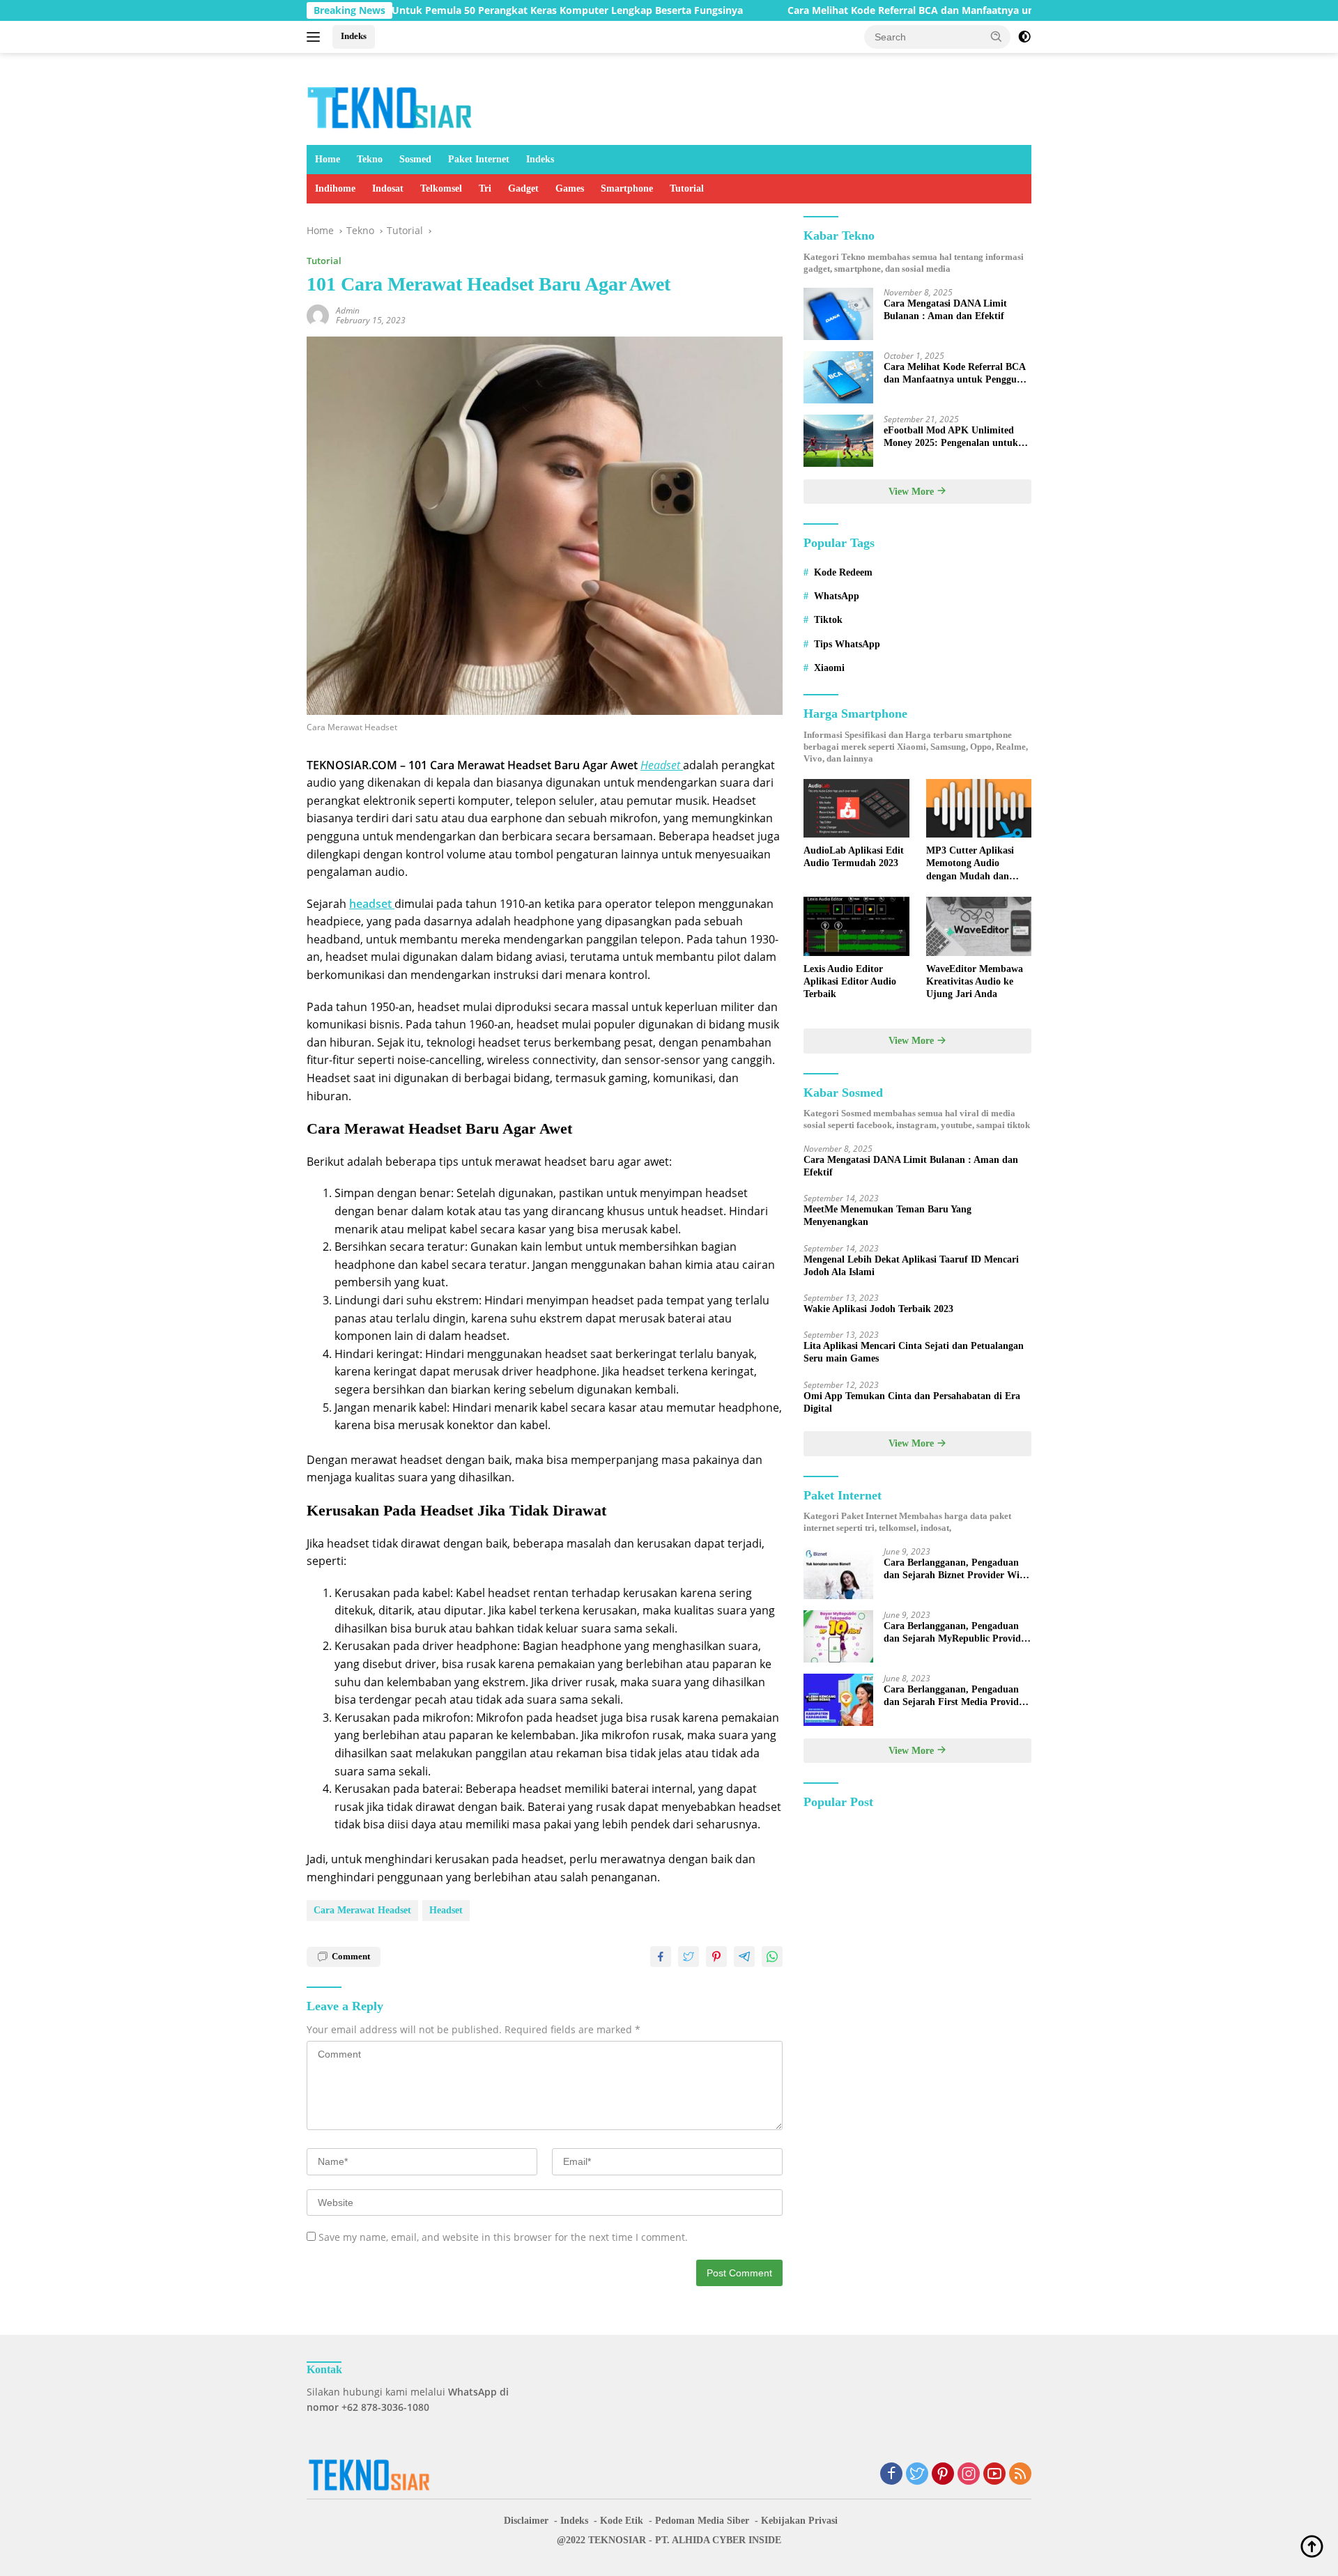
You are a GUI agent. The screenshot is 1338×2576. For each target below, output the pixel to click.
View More (913, 492)
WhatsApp (837, 596)
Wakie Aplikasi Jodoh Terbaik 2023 (878, 1309)
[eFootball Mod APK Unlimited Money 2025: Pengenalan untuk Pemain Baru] (838, 441)
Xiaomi (829, 668)
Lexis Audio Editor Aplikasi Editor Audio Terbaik (850, 981)
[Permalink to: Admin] (318, 314)
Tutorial (687, 188)
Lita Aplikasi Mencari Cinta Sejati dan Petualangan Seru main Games (914, 1352)
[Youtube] (994, 2475)
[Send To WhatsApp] (772, 1957)
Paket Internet (479, 159)
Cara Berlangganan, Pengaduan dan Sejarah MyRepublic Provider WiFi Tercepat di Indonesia (956, 1633)
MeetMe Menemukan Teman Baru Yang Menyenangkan (887, 1216)
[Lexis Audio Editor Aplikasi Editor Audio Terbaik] (856, 926)
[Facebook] (891, 2475)
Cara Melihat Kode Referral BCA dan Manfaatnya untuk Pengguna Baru (876, 10)
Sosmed (415, 159)
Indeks (354, 36)
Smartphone (627, 188)
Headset (446, 1910)
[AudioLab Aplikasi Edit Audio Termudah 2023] (856, 809)
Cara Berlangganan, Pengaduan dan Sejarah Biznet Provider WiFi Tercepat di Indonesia (956, 1569)
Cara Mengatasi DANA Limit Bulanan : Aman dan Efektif (945, 310)
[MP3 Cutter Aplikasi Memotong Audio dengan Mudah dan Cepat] (979, 809)
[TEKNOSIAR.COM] (391, 105)
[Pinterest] (943, 2475)
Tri (485, 188)
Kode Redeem (843, 572)
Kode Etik (622, 2521)
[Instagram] (969, 2475)
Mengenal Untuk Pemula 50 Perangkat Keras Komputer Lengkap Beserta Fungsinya (462, 10)
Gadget (523, 188)
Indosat (388, 188)
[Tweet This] (689, 1957)
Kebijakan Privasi (799, 2521)
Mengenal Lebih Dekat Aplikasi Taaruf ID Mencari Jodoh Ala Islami (911, 1266)
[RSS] (1020, 2475)
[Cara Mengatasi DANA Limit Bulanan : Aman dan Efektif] (838, 314)
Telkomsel (441, 188)
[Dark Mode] (1024, 37)
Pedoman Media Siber (702, 2521)
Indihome (335, 188)
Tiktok (828, 620)
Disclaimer (526, 2521)
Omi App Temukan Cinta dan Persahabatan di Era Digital (912, 1402)
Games (570, 188)
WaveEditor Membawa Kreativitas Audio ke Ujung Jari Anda (975, 981)
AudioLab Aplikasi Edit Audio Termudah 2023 (854, 857)
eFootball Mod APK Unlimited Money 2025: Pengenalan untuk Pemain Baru (951, 437)
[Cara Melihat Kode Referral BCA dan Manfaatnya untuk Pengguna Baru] (838, 377)
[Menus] (316, 37)
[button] (997, 36)
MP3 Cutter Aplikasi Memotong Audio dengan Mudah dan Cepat (970, 864)
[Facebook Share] (661, 1957)
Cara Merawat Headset (362, 1910)
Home (328, 159)
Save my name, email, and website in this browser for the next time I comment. (503, 2237)
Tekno (370, 159)
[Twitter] (917, 2475)
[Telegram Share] (744, 1957)
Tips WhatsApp (847, 644)
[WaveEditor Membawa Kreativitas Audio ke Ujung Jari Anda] (979, 926)
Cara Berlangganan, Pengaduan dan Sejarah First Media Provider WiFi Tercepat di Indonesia (955, 1696)
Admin (348, 310)
